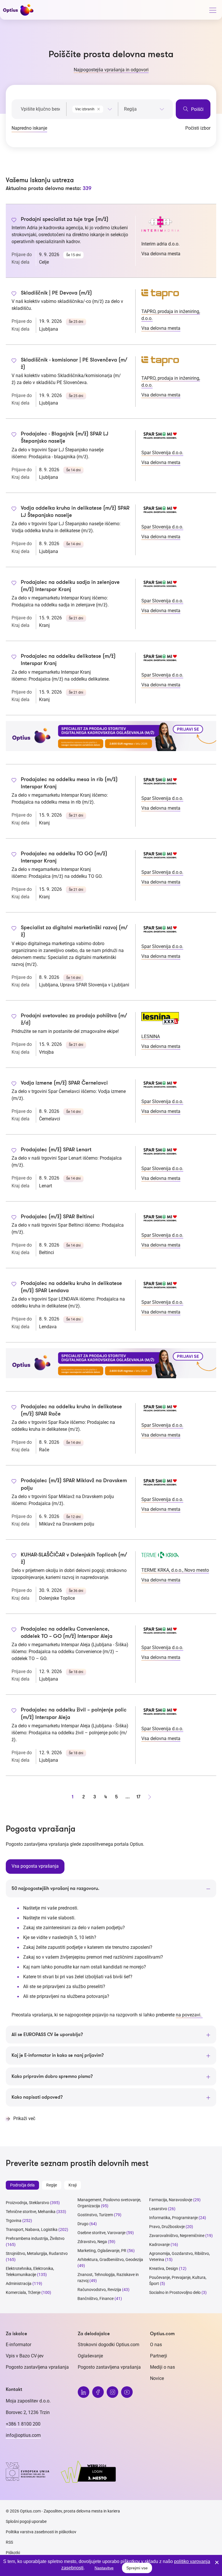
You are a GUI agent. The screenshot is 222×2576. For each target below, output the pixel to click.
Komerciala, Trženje (23, 2292)
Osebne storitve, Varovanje (101, 2233)
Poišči (197, 109)
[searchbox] (144, 109)
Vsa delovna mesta (161, 254)
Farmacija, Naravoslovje (171, 2200)
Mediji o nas (162, 2367)
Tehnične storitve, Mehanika (31, 2212)
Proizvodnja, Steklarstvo (27, 2203)
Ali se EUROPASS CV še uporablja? (47, 2035)
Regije (52, 2185)
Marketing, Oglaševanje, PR (102, 2251)
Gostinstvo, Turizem (95, 2215)
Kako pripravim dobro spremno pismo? (52, 2076)
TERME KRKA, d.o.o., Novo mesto (175, 1570)
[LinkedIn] (84, 2392)
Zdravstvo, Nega (92, 2242)
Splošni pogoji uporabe (26, 2521)
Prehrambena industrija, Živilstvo (35, 2238)
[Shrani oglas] (14, 221)
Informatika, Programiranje (173, 2218)
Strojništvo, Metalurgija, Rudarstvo (37, 2253)
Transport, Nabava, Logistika (32, 2229)
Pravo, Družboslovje (167, 2227)
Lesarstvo (158, 2209)
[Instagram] (112, 2392)
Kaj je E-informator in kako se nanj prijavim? (58, 2055)
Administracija (19, 2283)
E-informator (18, 2345)
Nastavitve (104, 2568)
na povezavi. (189, 2015)
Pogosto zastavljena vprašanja (37, 2367)
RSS (9, 2542)
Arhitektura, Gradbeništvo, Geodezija (110, 2260)
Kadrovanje (159, 2245)
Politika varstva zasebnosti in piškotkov (41, 2532)
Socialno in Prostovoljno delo (175, 2292)
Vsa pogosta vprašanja (35, 1866)
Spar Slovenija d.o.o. (162, 453)
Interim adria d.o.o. (160, 244)
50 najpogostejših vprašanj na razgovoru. (55, 1888)
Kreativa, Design (164, 2268)
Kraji (73, 2185)
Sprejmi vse (137, 2568)
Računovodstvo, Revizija (99, 2290)
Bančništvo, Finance (96, 2299)
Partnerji (159, 2356)
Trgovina (14, 2221)
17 (138, 1797)
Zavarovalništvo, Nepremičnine (177, 2236)
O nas (156, 2345)
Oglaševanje (90, 2356)
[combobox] (92, 108)
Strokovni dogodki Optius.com (109, 2345)
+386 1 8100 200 (23, 2424)
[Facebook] (98, 2392)
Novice (157, 2378)
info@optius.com (23, 2435)
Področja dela (22, 2185)
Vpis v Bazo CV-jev (25, 2356)
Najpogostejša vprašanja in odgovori (111, 70)
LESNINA (151, 1036)
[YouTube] (127, 2392)
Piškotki (13, 2553)
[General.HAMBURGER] (212, 11)
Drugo (83, 2224)
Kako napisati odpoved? (37, 2097)
